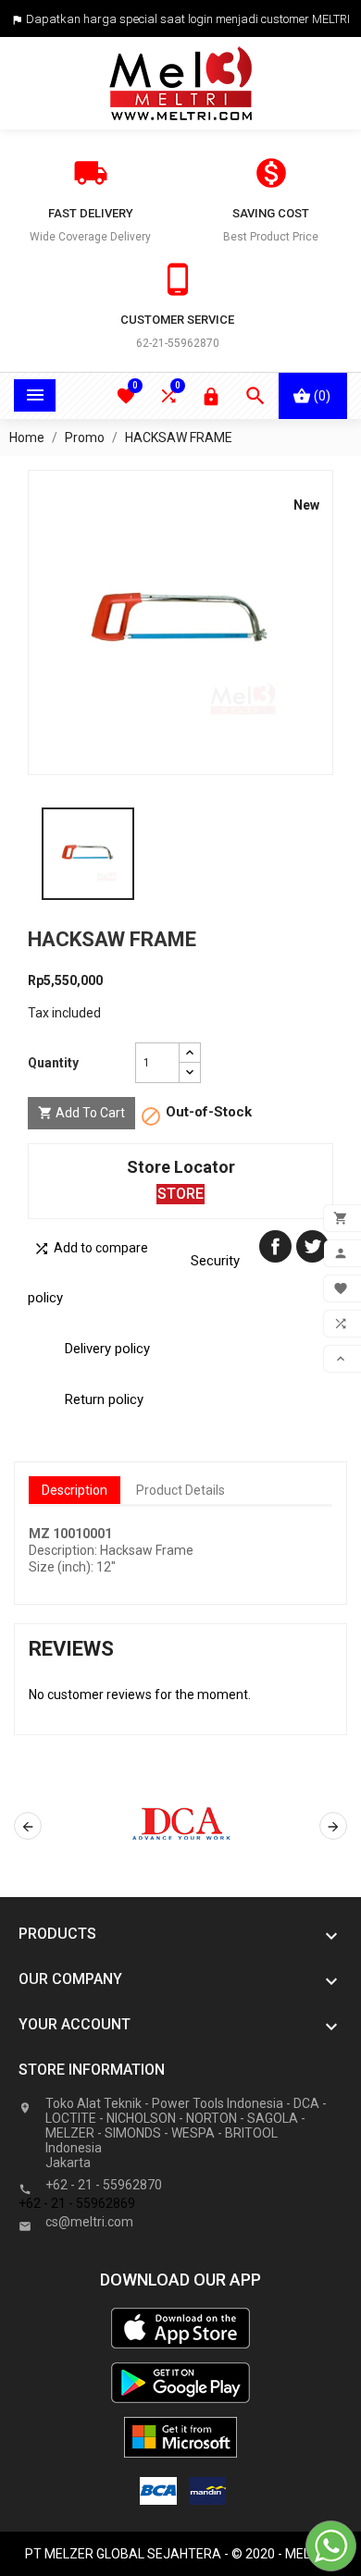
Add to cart (81, 1113)
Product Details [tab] (180, 1490)
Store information (92, 2070)
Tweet (312, 1246)
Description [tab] (75, 1490)
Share (275, 1246)
